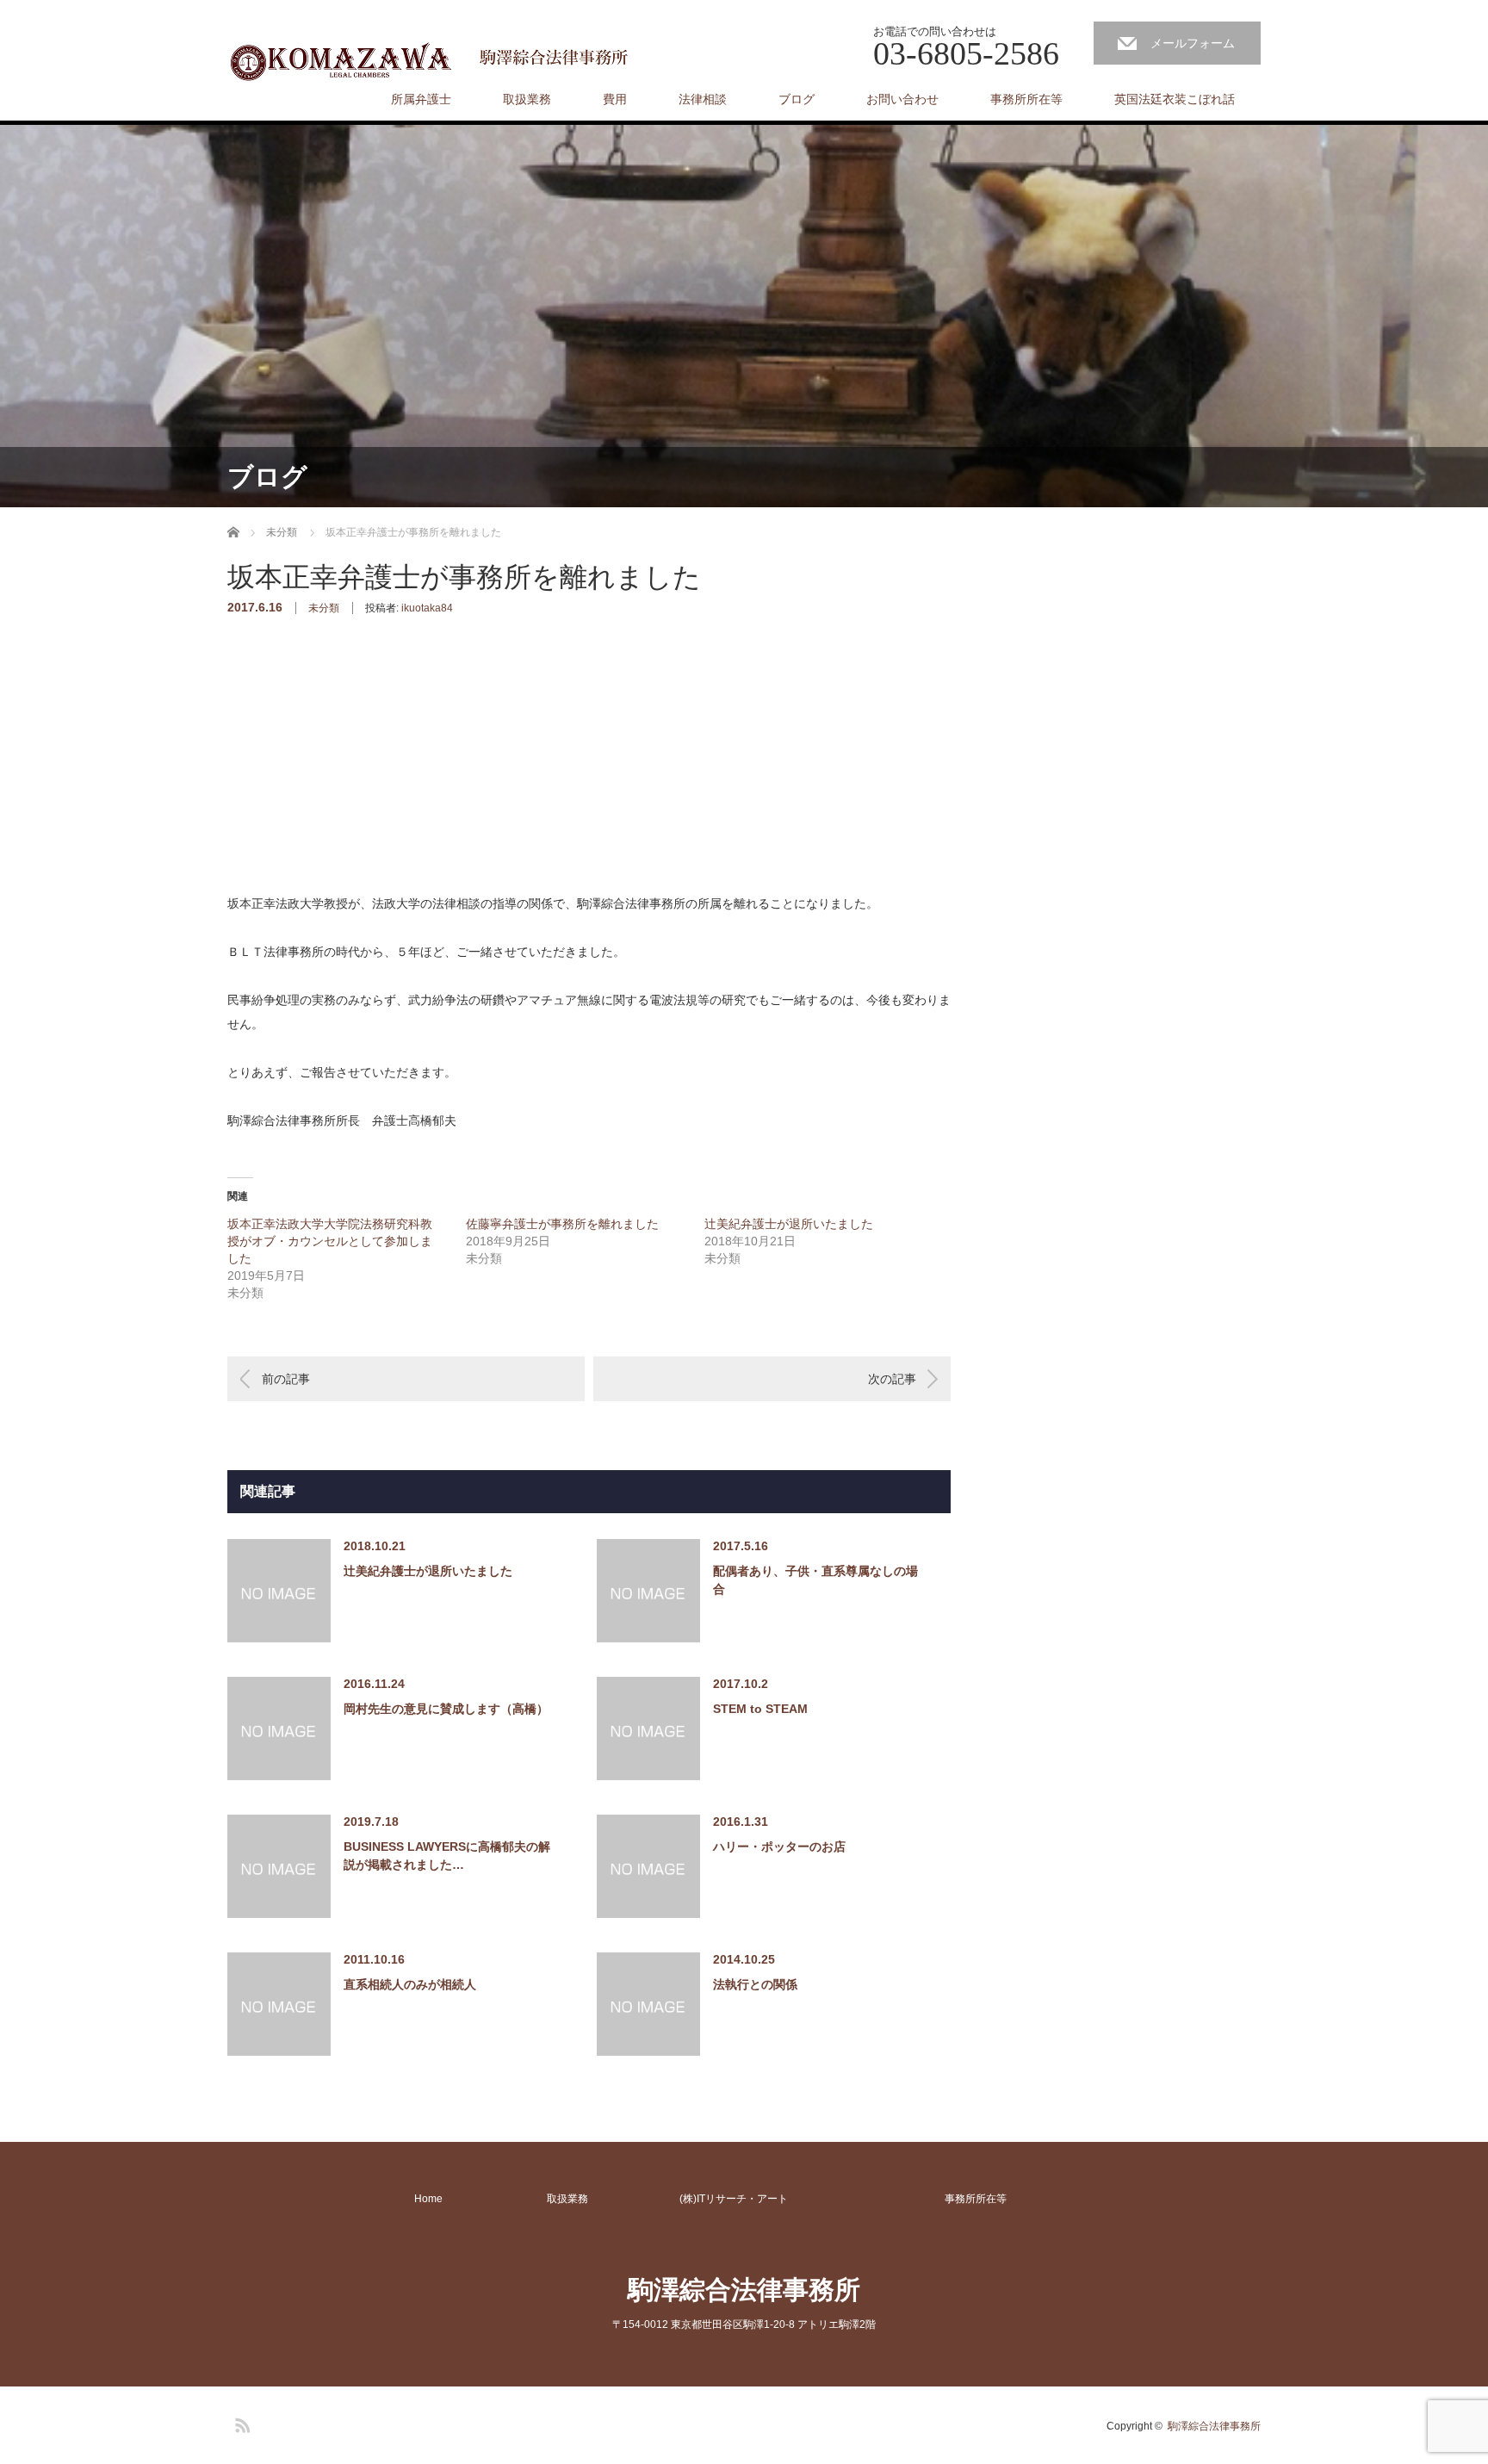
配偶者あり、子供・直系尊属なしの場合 (815, 1580)
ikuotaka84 (427, 608)
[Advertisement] (356, 782)
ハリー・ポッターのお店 (779, 1846)
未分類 (324, 608)
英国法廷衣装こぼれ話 (1175, 99)
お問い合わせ (902, 99)
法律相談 (703, 99)
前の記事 (286, 1379)
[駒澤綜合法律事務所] (433, 60)
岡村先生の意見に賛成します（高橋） (446, 1709)
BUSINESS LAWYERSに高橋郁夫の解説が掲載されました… (447, 1856)
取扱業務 (527, 99)
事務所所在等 (1026, 99)
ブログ (797, 99)
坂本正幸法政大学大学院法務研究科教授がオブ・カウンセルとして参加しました (330, 1241)
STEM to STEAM (760, 1709)
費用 (615, 99)
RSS (240, 2423)
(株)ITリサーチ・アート (734, 2199)
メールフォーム (1193, 43)
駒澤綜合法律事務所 (744, 2290)
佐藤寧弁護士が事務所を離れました (562, 1224)
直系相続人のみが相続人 (410, 1984)
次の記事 (892, 1379)
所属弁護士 (421, 99)
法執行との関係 (755, 1984)
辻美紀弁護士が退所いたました (789, 1224)
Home (428, 2199)
